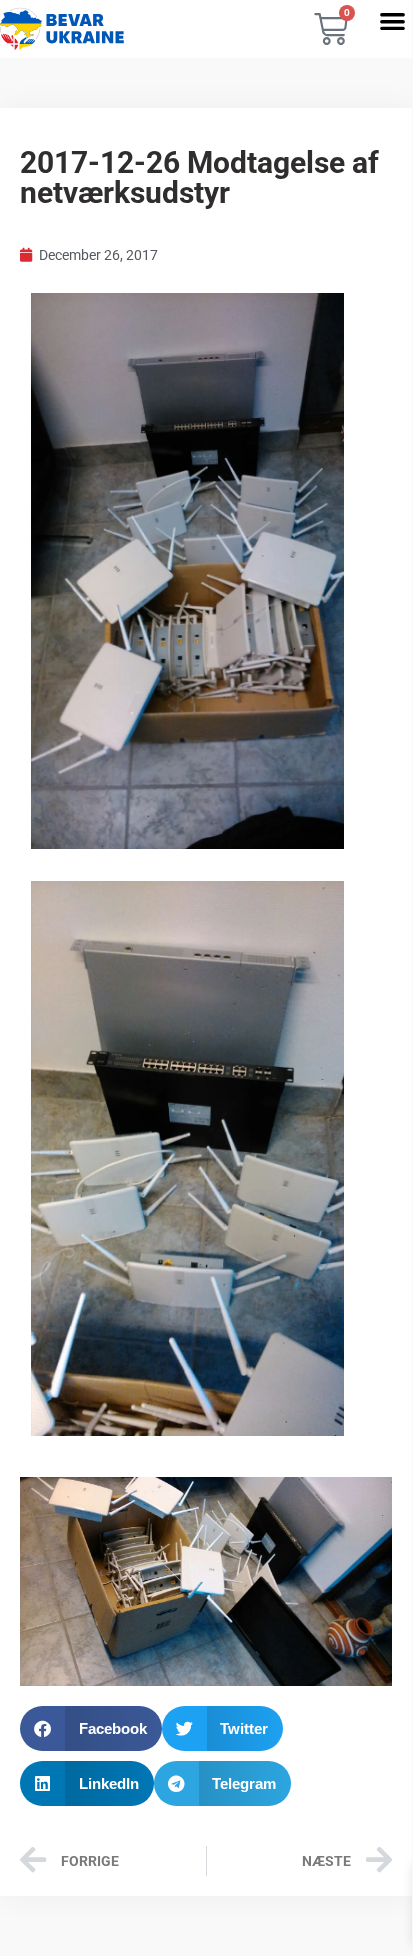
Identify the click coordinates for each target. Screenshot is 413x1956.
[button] (392, 20)
